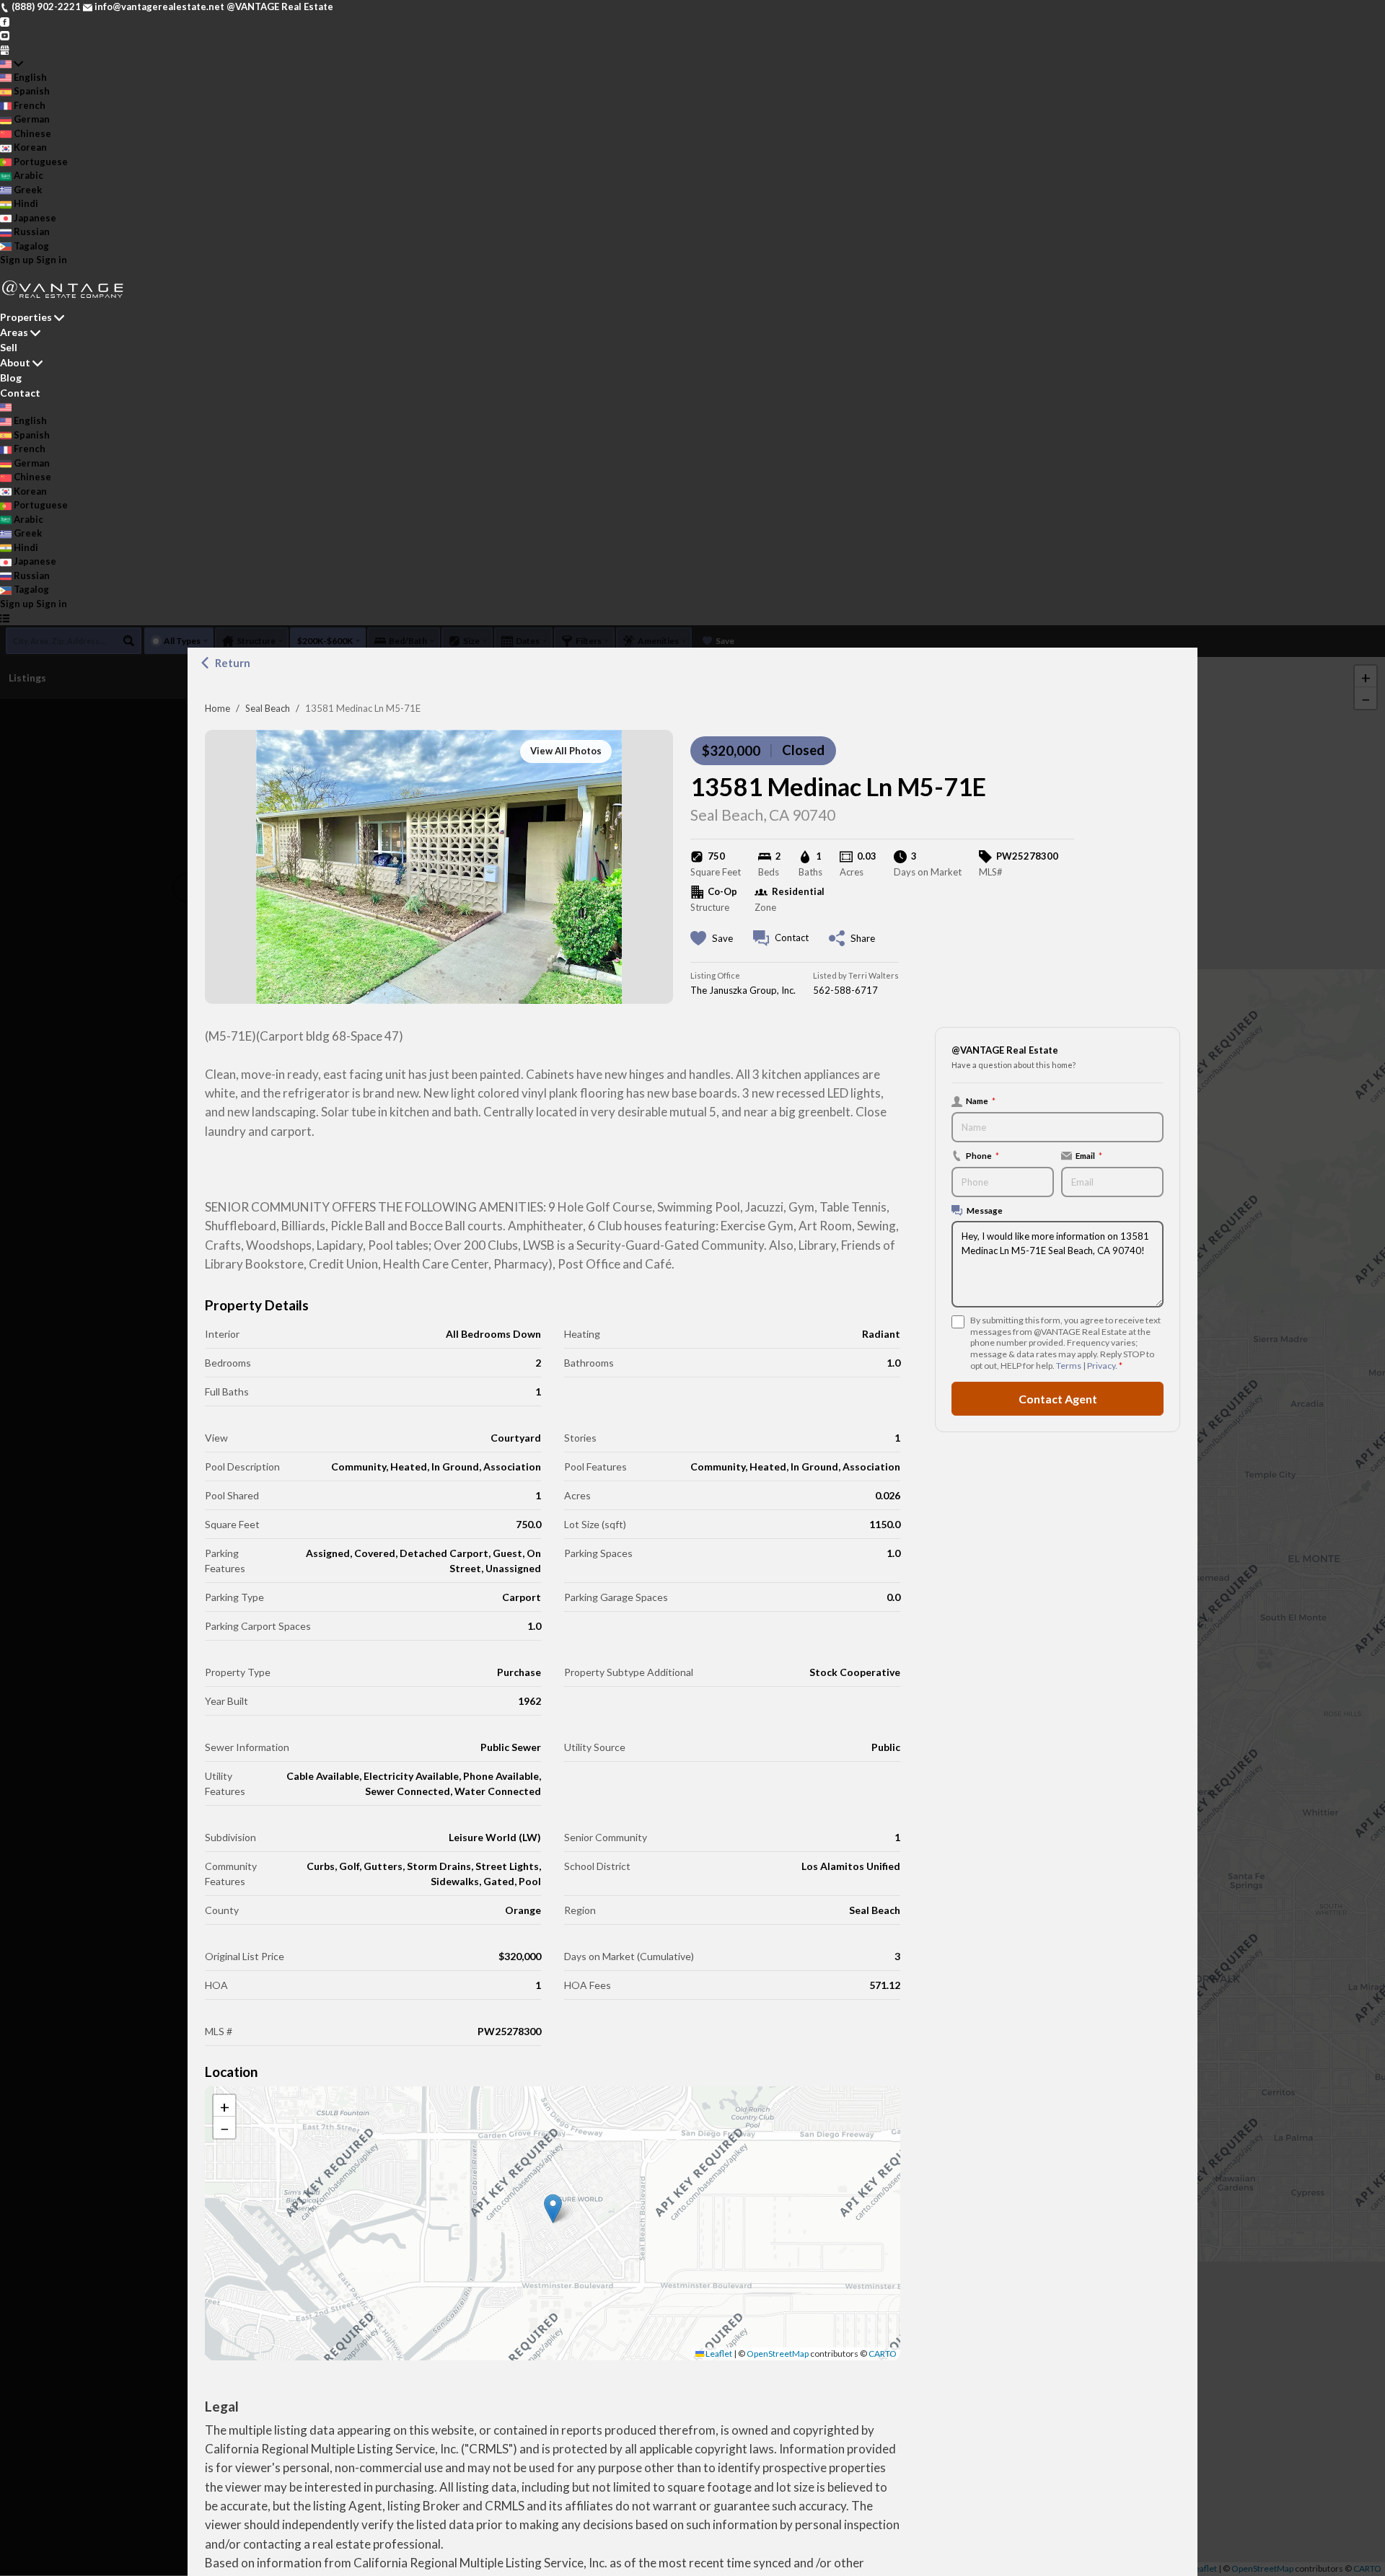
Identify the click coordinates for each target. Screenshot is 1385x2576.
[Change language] (12, 63)
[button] (553, 2209)
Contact (20, 393)
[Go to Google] (5, 49)
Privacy (1101, 1366)
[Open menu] (5, 618)
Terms (1069, 1366)
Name (981, 1100)
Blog (11, 378)
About (15, 362)
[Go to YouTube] (5, 35)
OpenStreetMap (778, 2354)
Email (1089, 1155)
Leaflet (718, 2354)
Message (985, 1210)
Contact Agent (1058, 1398)
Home (217, 708)
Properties (26, 317)
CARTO (883, 2354)
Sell (9, 347)
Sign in (52, 260)
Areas (14, 332)
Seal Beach (268, 708)
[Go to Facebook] (5, 21)
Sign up (17, 260)
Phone (982, 1155)
